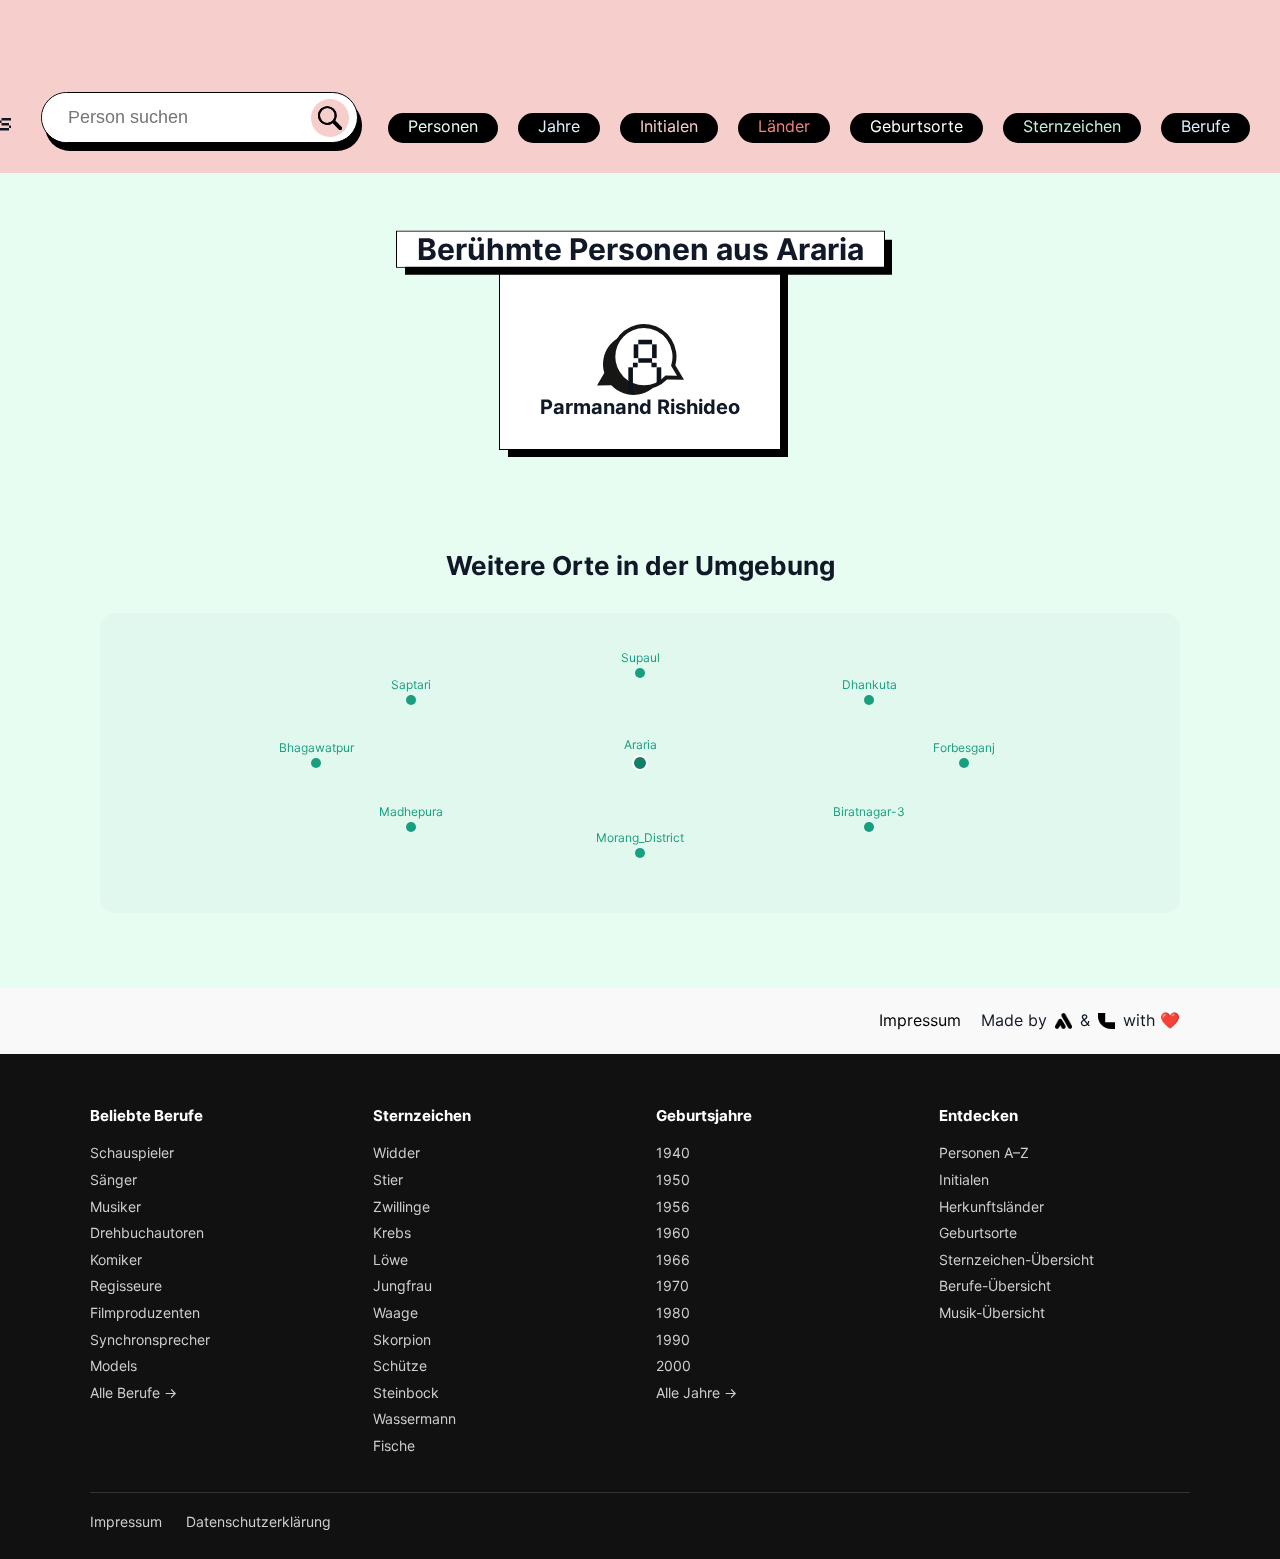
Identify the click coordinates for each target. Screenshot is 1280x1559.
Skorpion (402, 1339)
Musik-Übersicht (992, 1312)
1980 (673, 1312)
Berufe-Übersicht (995, 1285)
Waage (395, 1312)
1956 (673, 1206)
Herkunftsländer (991, 1206)
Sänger (113, 1179)
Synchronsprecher (150, 1339)
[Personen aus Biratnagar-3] (869, 827)
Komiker (116, 1259)
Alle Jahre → (696, 1392)
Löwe (390, 1259)
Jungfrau (402, 1285)
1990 (673, 1339)
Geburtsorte (916, 126)
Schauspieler (132, 1152)
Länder (784, 126)
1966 (673, 1259)
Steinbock (406, 1392)
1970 (672, 1285)
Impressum (920, 1020)
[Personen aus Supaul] (640, 673)
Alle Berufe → (133, 1392)
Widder (396, 1152)
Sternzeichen (1072, 126)
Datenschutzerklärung (258, 1521)
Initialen (669, 126)
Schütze (400, 1365)
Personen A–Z (984, 1152)
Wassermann (414, 1418)
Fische (394, 1445)
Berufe (1205, 126)
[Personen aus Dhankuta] (869, 700)
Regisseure (126, 1285)
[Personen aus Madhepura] (411, 827)
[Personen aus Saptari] (411, 700)
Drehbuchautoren (147, 1232)
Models (113, 1365)
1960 (673, 1232)
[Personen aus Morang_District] (640, 853)
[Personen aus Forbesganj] (964, 763)
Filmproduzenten (145, 1312)
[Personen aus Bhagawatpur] (316, 763)
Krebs (392, 1232)
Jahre (559, 126)
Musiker (115, 1206)
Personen (443, 126)
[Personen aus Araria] (640, 763)
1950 (673, 1179)
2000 (673, 1365)
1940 (673, 1152)
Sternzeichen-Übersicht (1016, 1259)
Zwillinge (401, 1206)
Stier (388, 1179)
